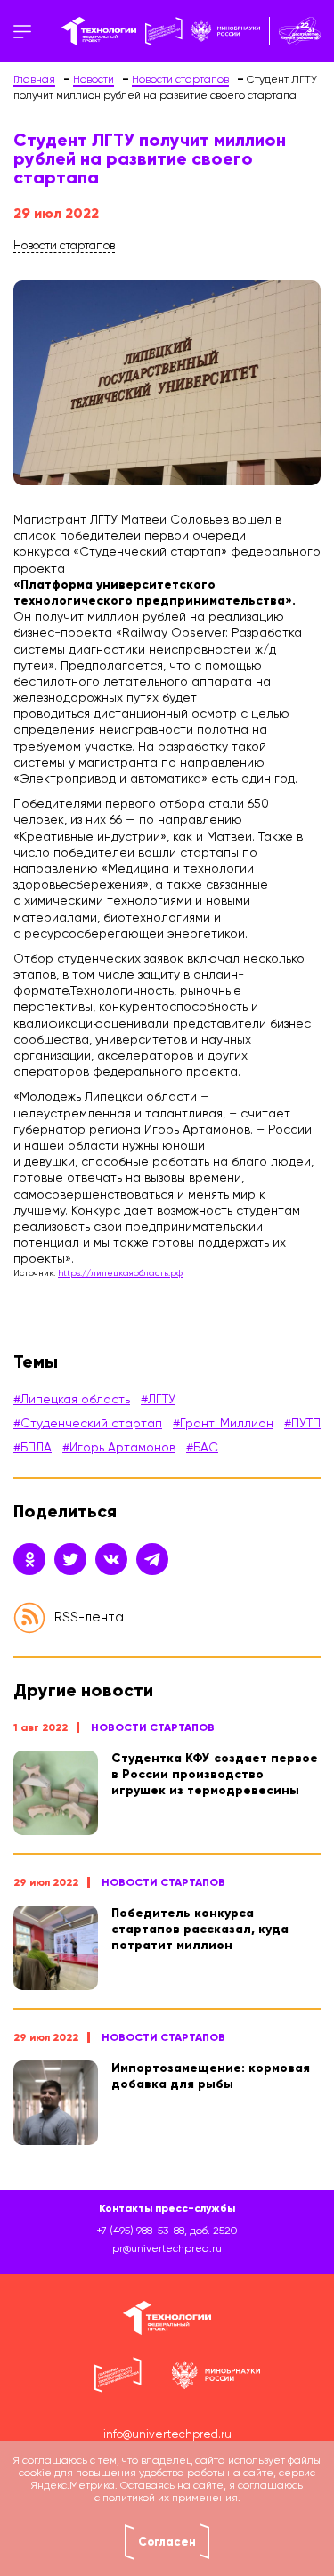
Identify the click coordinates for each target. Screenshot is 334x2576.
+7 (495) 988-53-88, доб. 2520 (167, 2231)
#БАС (202, 1448)
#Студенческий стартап (88, 1424)
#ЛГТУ (158, 1400)
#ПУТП (302, 1424)
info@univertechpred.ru (167, 2435)
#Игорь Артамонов (119, 1448)
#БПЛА (33, 1448)
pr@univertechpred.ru (167, 2249)
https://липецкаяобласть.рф (120, 1273)
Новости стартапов (153, 1727)
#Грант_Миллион (223, 1424)
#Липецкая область (72, 1400)
